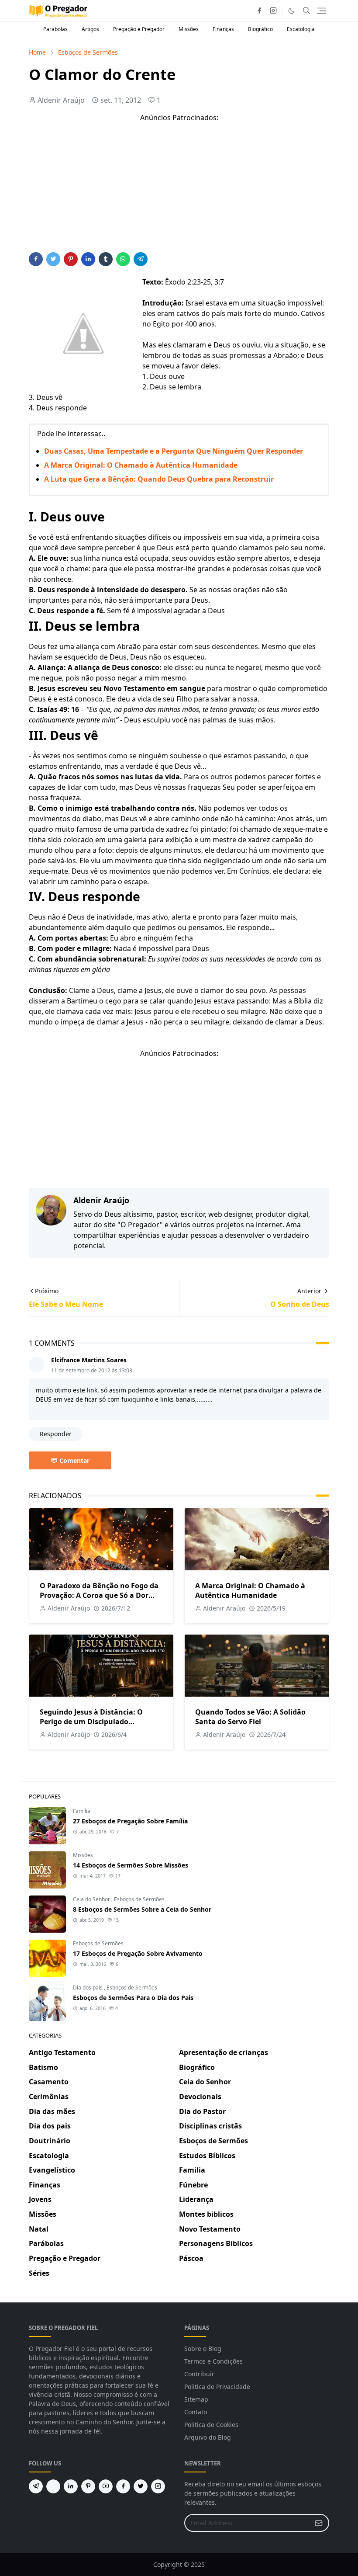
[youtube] (106, 2486)
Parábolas (55, 29)
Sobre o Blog (203, 2349)
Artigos (90, 29)
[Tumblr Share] (106, 259)
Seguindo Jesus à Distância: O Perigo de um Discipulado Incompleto (91, 1722)
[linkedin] (71, 2486)
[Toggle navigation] (322, 11)
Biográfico (260, 29)
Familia (82, 1811)
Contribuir (199, 2374)
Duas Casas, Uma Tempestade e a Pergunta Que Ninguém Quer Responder (174, 451)
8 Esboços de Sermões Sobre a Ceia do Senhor (142, 1909)
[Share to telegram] (141, 259)
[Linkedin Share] (88, 259)
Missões (189, 29)
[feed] (53, 2486)
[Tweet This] (53, 259)
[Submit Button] (319, 2523)
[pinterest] (88, 2486)
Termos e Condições (213, 2361)
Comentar (74, 1460)
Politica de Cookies (211, 2425)
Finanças (223, 29)
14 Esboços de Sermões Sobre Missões (131, 1865)
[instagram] (273, 10)
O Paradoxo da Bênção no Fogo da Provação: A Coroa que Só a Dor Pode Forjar (99, 1595)
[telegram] (36, 2486)
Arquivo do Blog (208, 2437)
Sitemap (196, 2399)
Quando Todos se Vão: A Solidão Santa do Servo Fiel (250, 1717)
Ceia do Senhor (92, 1899)
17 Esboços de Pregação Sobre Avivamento (138, 1953)
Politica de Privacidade (217, 2387)
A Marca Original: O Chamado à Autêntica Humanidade (141, 465)
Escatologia (301, 29)
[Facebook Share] (36, 259)
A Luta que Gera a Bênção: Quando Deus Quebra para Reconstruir (159, 479)
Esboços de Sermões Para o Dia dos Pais (133, 1998)
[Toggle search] (306, 10)
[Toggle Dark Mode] (291, 11)
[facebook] (259, 10)
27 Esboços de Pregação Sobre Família (130, 1821)
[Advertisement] (179, 191)
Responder (56, 1434)
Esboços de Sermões (139, 1899)
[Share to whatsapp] (123, 259)
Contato (196, 2412)
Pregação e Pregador (139, 29)
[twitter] (141, 2486)
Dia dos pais (88, 1988)
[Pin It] (71, 259)
